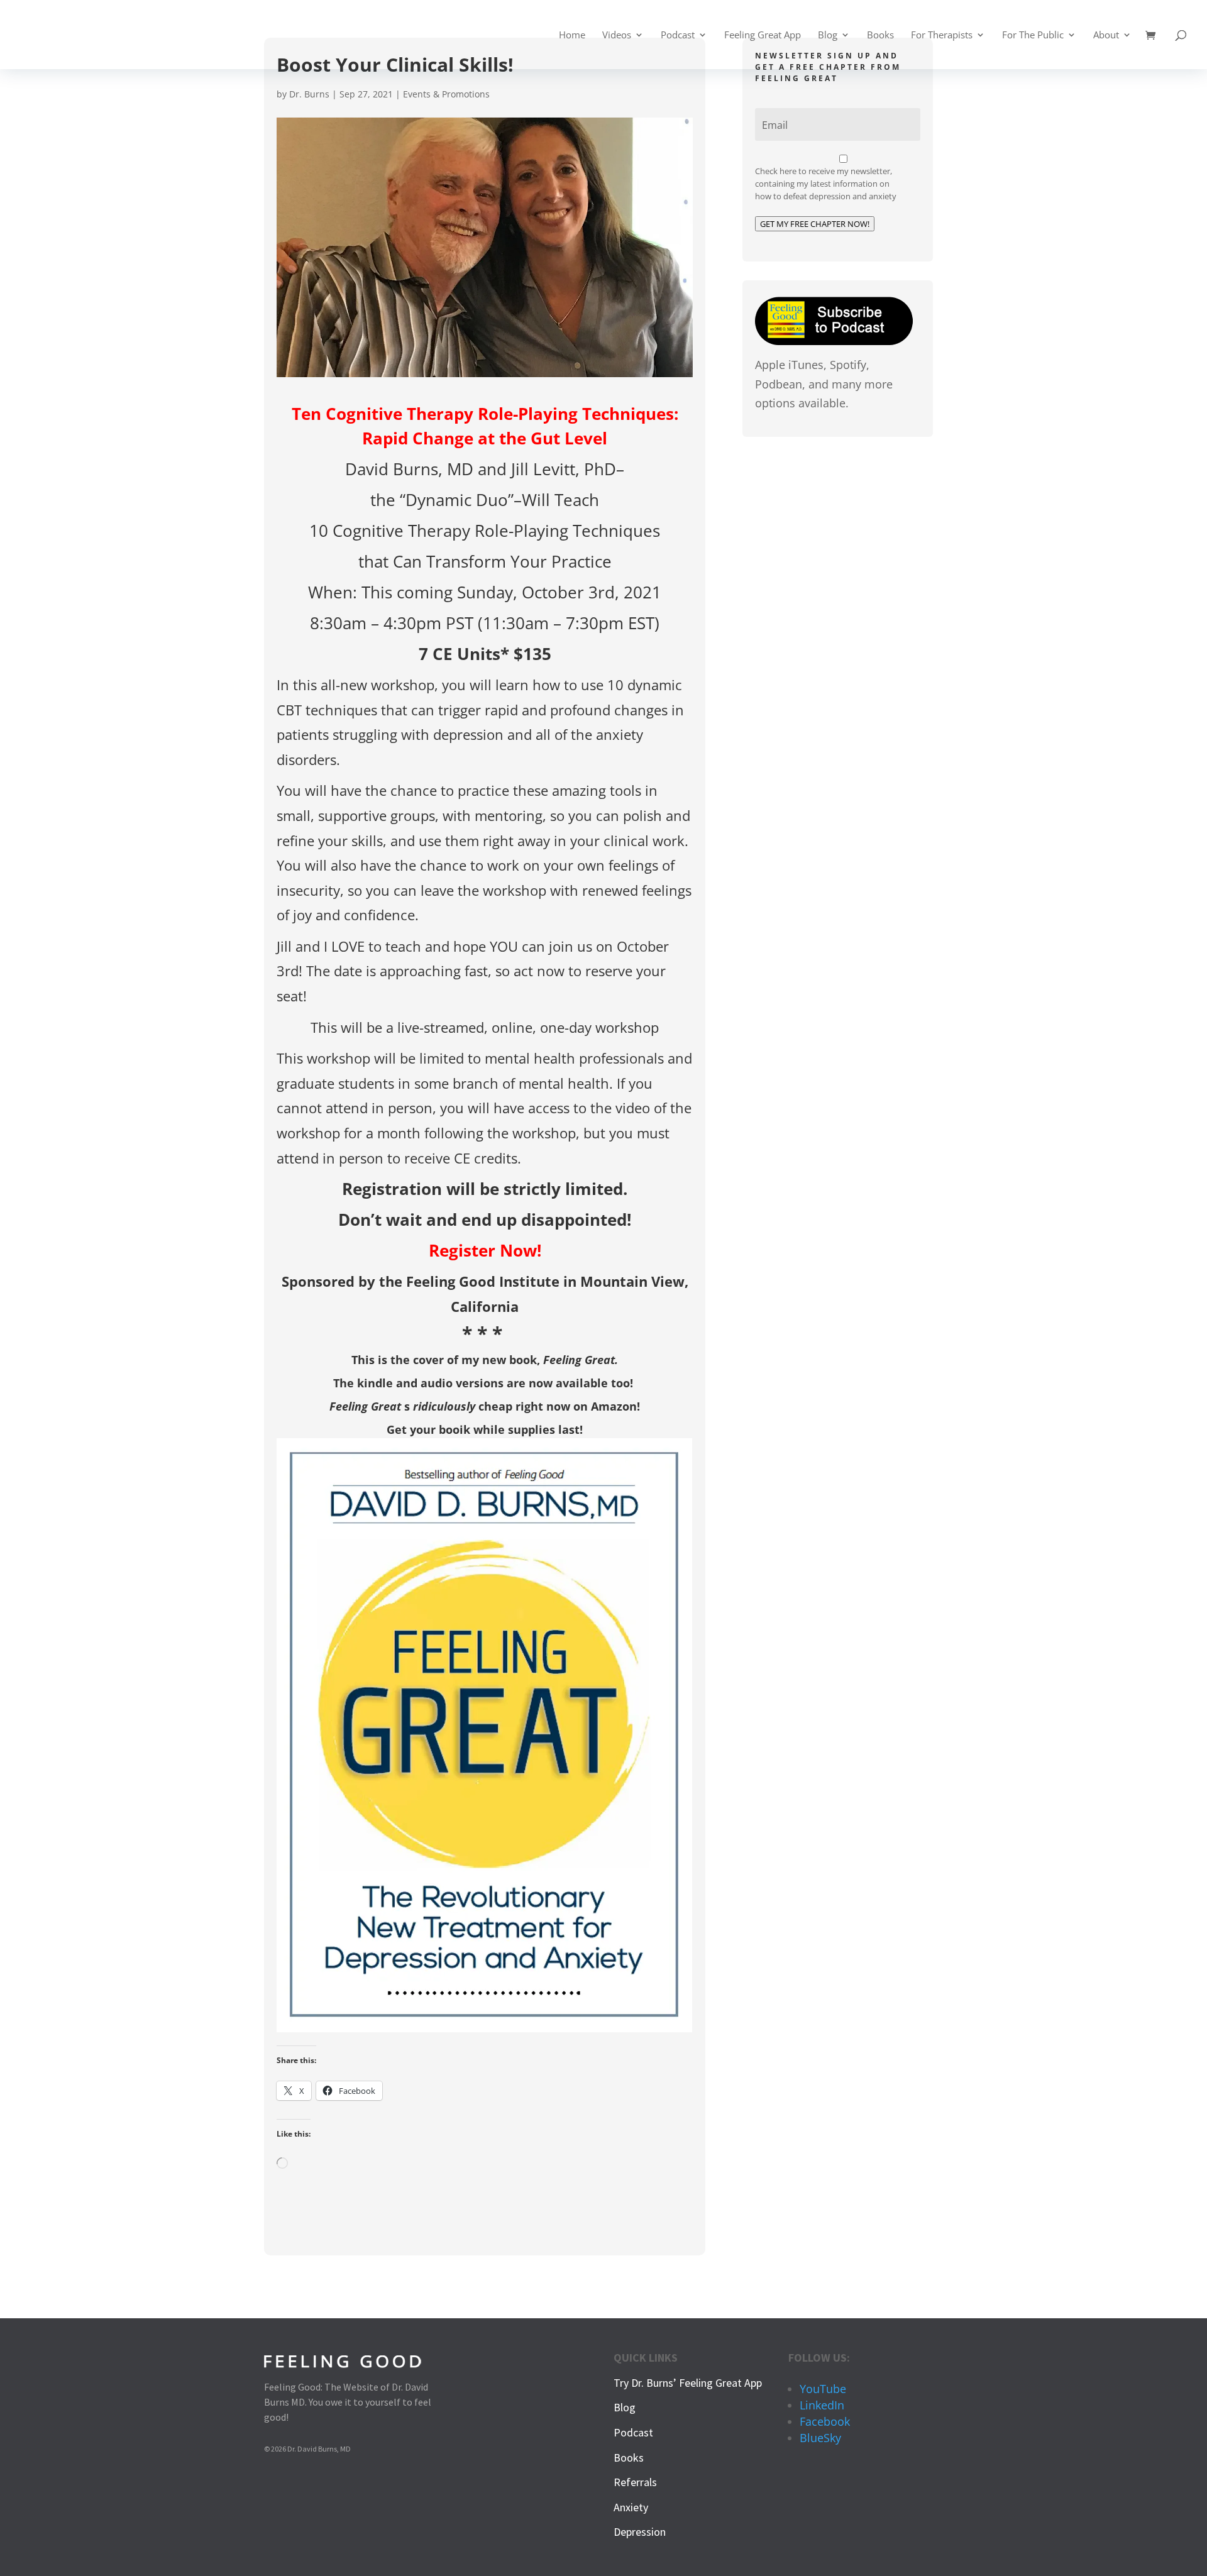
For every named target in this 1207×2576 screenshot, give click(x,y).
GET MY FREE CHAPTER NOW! (815, 224)
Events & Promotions (446, 94)
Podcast (678, 36)
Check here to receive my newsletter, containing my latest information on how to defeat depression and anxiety (826, 184)
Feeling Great (579, 1360)
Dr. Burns (309, 94)
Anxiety (631, 2507)
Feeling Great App (763, 36)
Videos (617, 36)
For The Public (1033, 36)
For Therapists (942, 36)
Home (572, 36)
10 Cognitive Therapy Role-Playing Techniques (485, 531)
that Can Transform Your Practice (485, 561)
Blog (828, 36)
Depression (640, 2532)
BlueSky (820, 2438)
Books (880, 36)
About (1106, 36)
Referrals (635, 2482)
